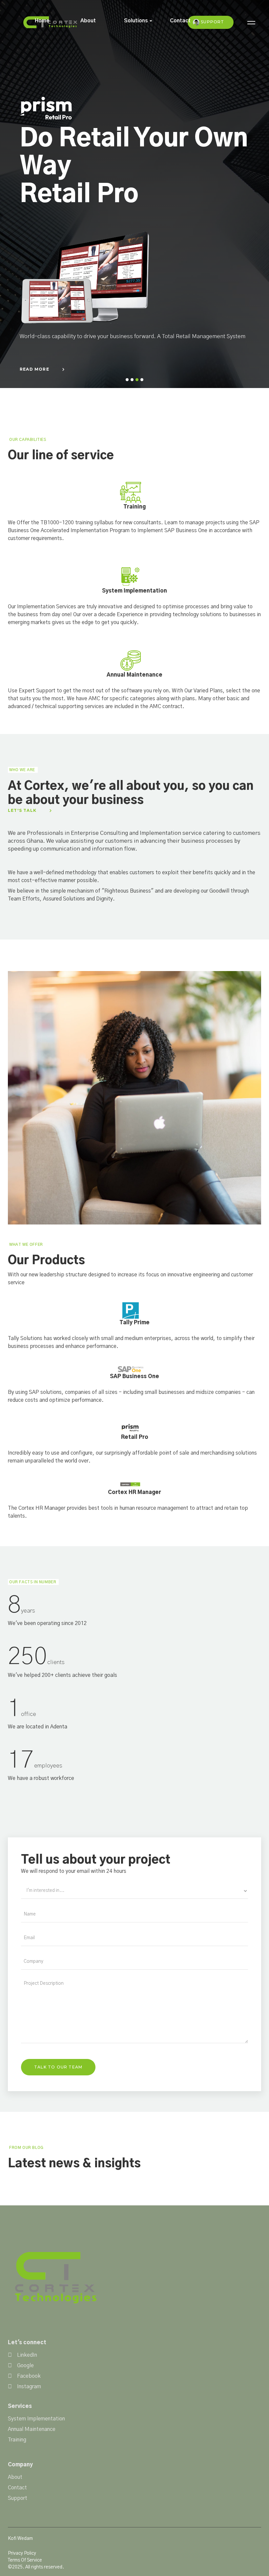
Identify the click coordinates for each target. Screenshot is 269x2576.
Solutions (136, 21)
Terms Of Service (25, 2560)
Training (17, 2440)
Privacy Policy (22, 2553)
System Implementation (36, 2419)
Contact (180, 21)
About (88, 21)
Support (212, 22)
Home (42, 21)
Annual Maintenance (32, 2429)
